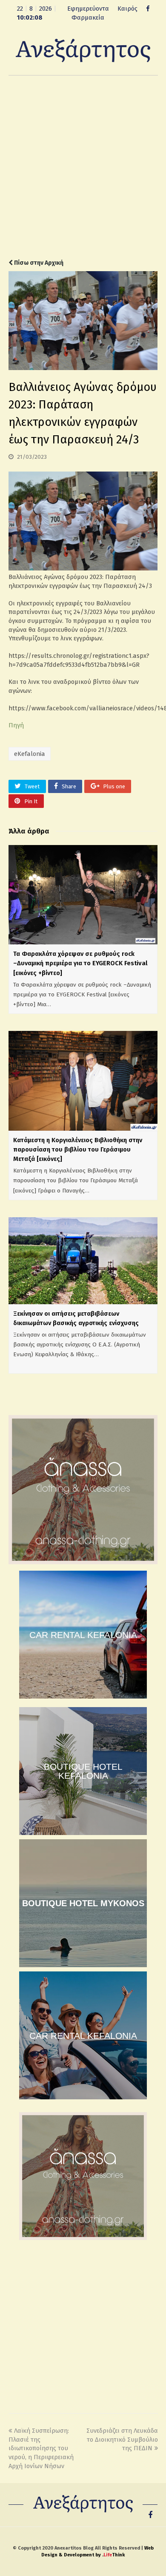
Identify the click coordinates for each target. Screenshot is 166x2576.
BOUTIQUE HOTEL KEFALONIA (83, 1771)
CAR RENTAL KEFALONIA (83, 1635)
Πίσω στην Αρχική (38, 263)
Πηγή (16, 725)
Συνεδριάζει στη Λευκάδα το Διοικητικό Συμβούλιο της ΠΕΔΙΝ (122, 2439)
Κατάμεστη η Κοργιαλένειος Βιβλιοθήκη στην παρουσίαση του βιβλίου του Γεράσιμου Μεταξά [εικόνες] (78, 1149)
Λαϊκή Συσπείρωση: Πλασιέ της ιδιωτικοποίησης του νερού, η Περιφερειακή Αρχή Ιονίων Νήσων (41, 2448)
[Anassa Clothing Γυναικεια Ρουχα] (83, 1562)
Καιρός (127, 9)
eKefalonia (30, 754)
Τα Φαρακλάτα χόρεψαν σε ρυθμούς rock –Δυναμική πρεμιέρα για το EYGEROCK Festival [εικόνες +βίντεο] (80, 963)
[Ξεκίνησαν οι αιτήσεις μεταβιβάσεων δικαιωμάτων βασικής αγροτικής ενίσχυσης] (83, 1261)
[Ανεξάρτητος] (83, 50)
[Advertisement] (83, 167)
